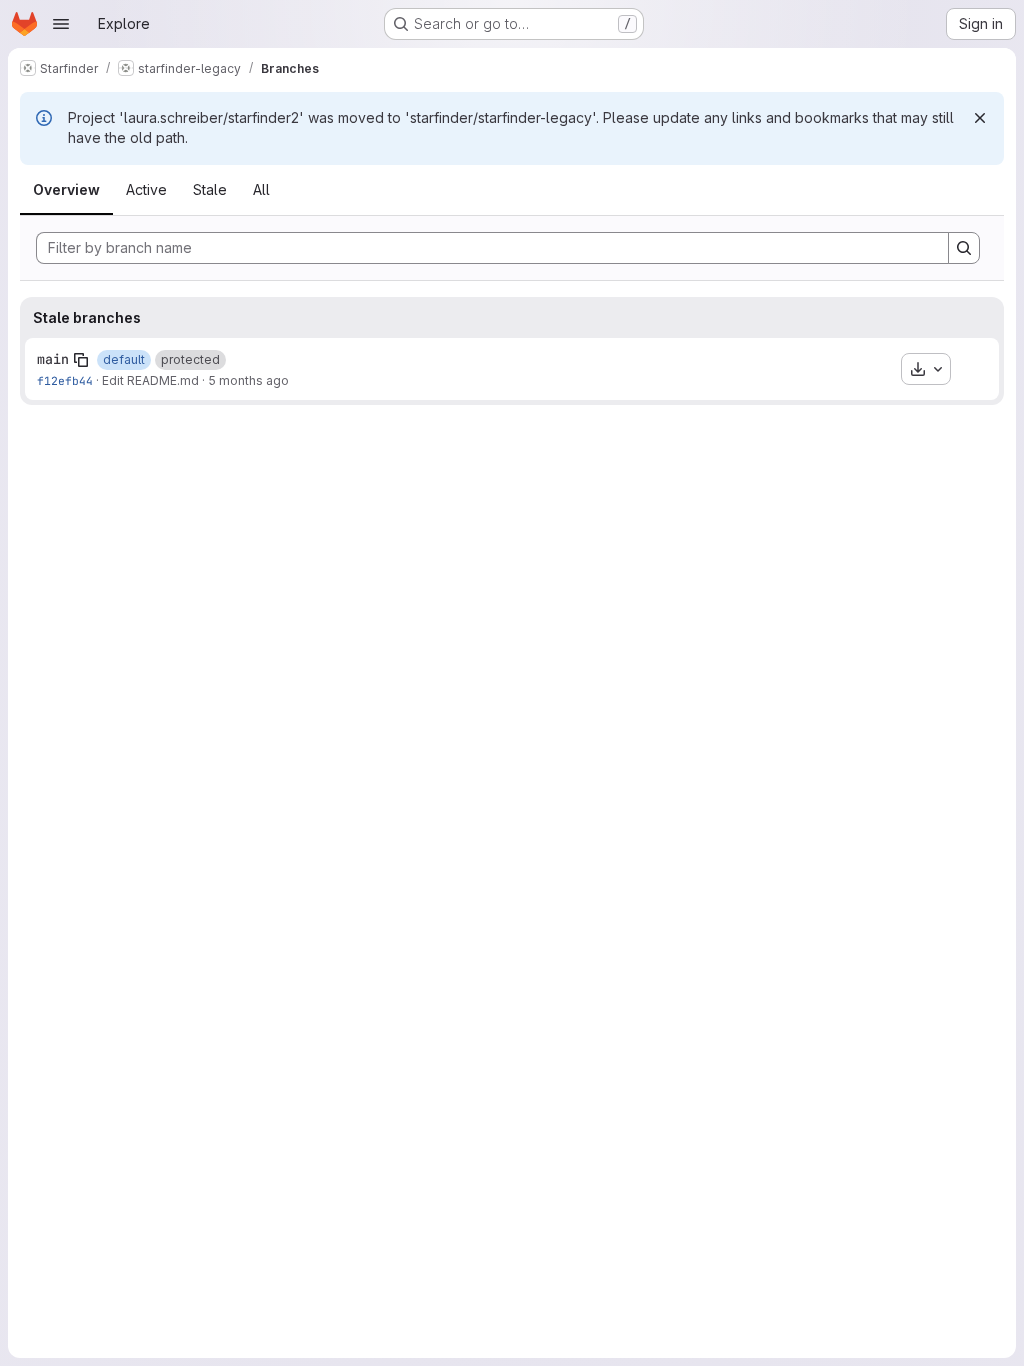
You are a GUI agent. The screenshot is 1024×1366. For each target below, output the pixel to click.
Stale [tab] (210, 189)
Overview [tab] (66, 189)
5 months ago (248, 380)
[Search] (964, 248)
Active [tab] (146, 189)
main (53, 359)
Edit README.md (150, 380)
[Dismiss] (980, 118)
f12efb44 (65, 380)
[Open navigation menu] (61, 24)
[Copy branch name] (81, 360)
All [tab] (261, 189)
